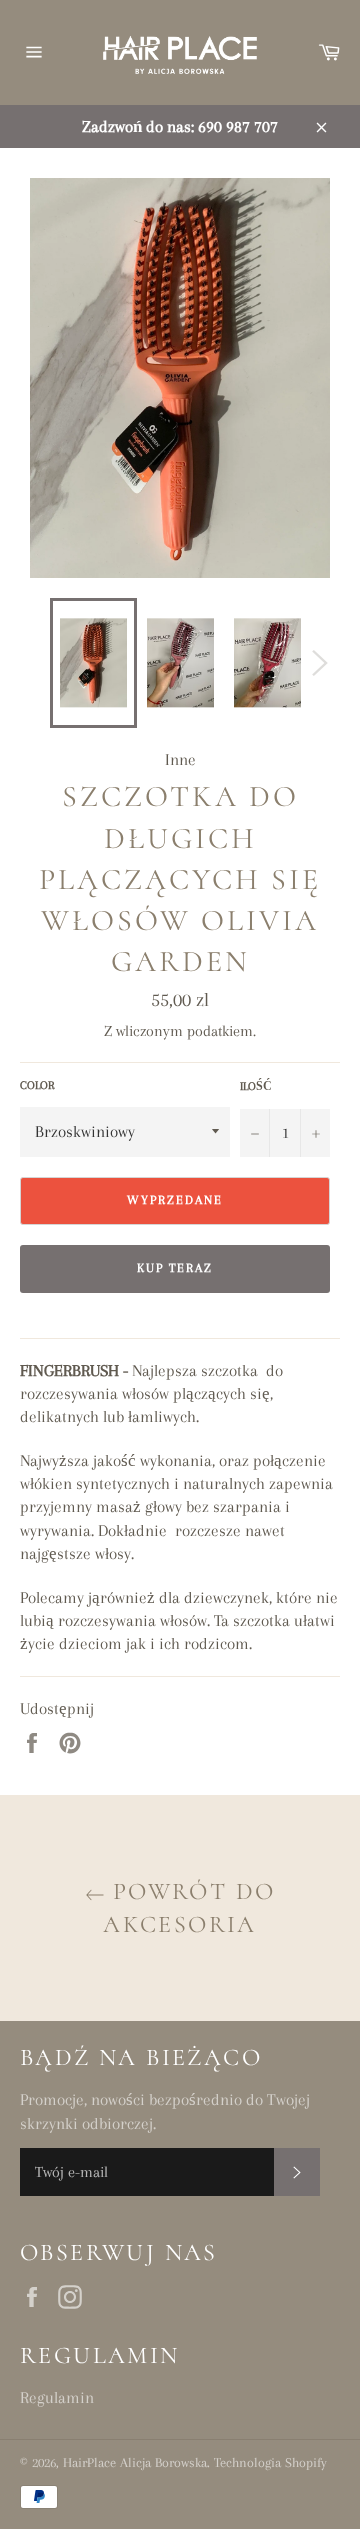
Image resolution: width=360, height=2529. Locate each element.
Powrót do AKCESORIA (189, 1908)
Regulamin (57, 2397)
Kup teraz (175, 1268)
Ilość (256, 1086)
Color (37, 1085)
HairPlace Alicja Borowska (135, 2462)
